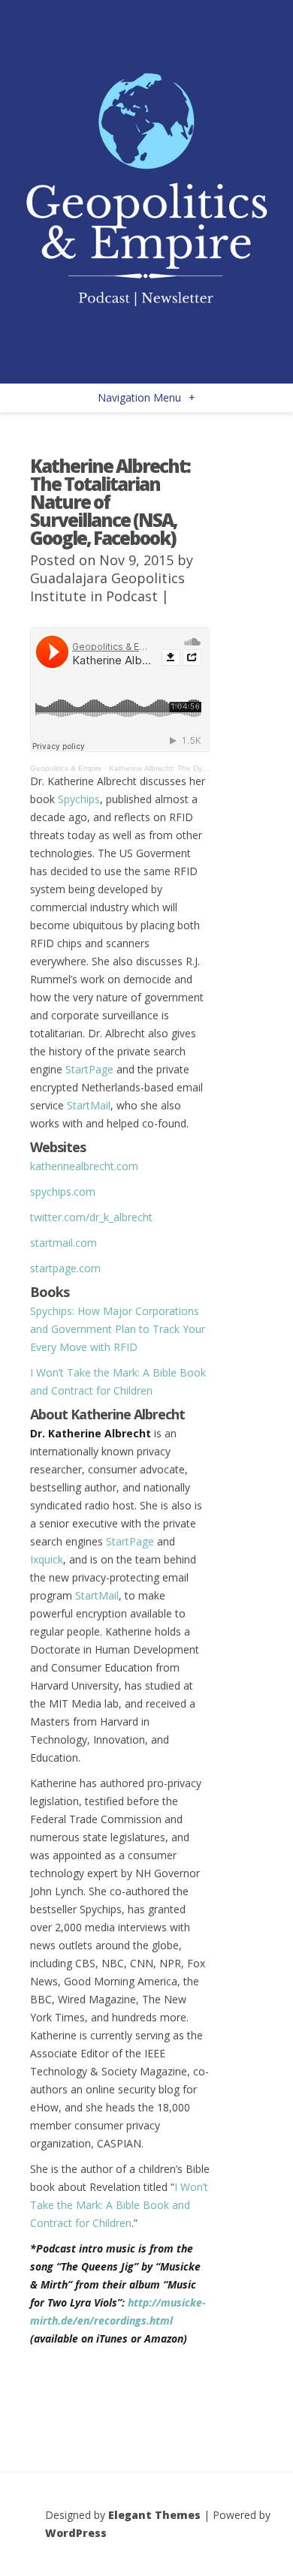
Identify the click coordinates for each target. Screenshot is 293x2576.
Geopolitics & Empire (66, 768)
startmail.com (63, 1243)
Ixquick (47, 1559)
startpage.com (65, 1268)
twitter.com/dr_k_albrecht (91, 1217)
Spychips (79, 799)
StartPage (91, 1069)
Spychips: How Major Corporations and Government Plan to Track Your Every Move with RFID (118, 1329)
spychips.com (63, 1192)
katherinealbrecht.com (84, 1166)
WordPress (76, 2533)
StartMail (89, 1105)
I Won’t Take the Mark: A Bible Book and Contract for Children (119, 2205)
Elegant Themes (154, 2515)
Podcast (132, 596)
